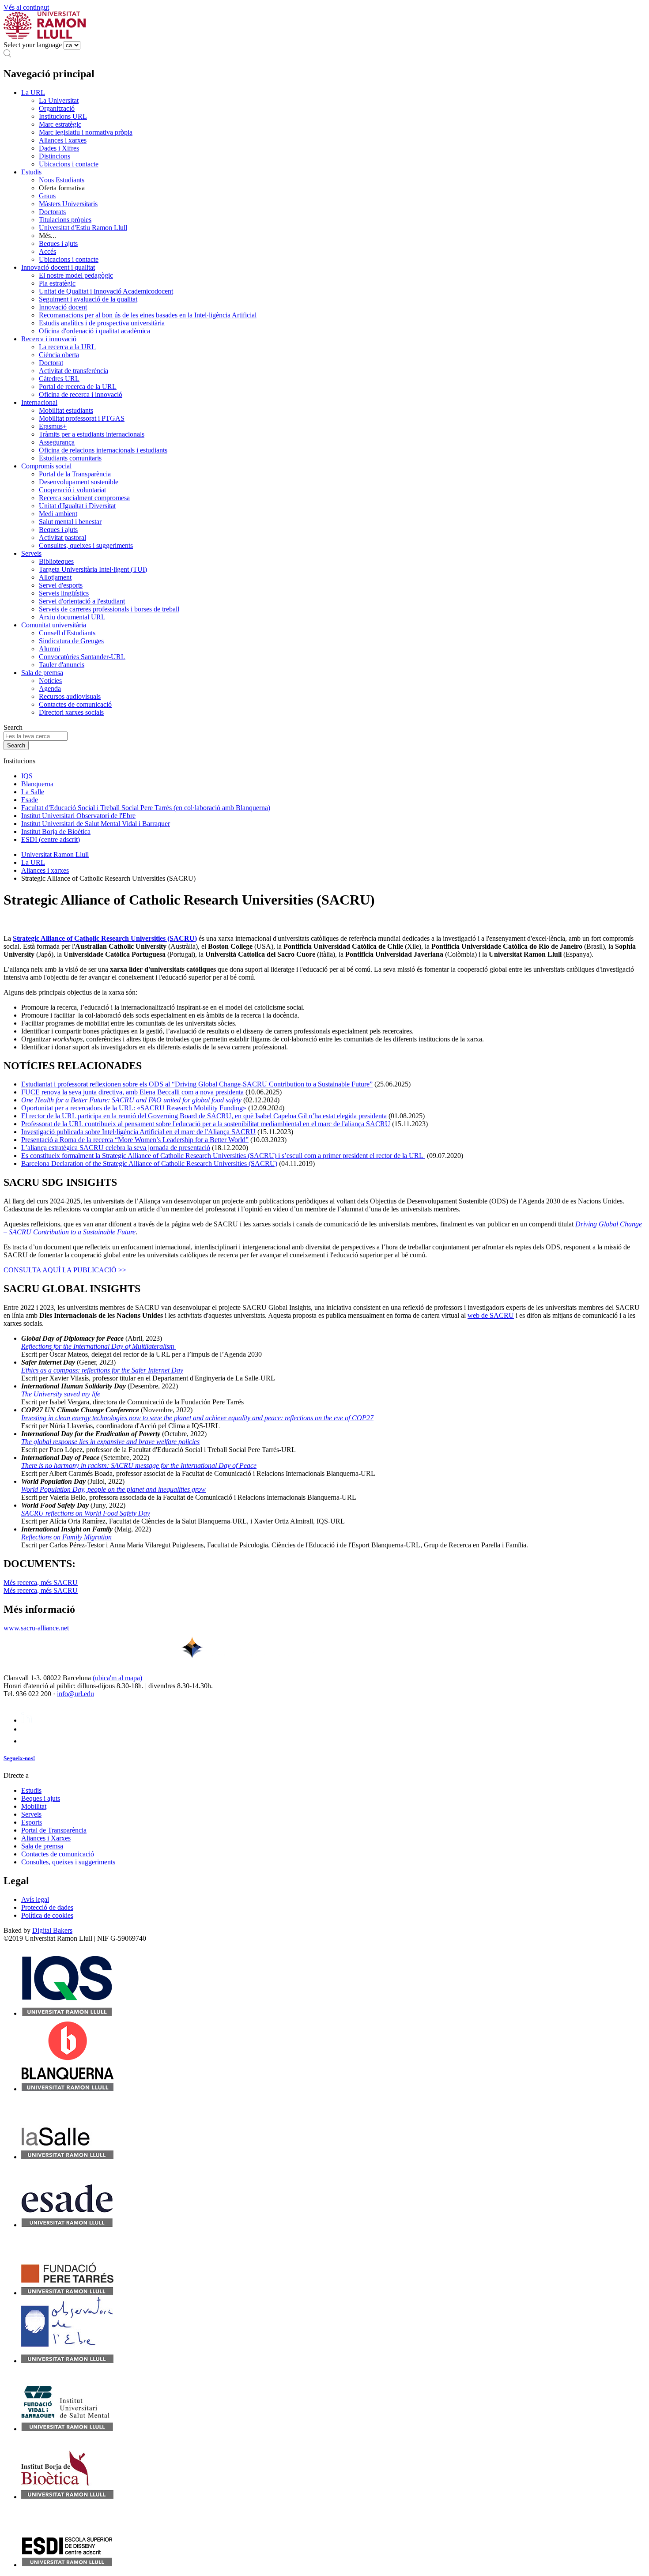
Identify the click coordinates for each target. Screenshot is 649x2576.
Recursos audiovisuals (70, 696)
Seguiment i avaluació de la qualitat (88, 299)
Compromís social (46, 466)
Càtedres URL (59, 379)
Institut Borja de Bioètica (56, 832)
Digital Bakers (52, 1930)
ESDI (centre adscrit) (51, 839)
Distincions (55, 156)
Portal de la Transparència (75, 474)
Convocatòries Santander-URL (82, 657)
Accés (47, 251)
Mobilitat (34, 1806)
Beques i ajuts (58, 243)
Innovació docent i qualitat (58, 267)
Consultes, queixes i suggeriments (86, 545)
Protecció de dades (47, 1907)
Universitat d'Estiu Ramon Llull (83, 228)
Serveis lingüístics (64, 593)
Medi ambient (58, 514)
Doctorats (52, 212)
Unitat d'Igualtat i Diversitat (77, 506)
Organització (57, 108)
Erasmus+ (53, 426)
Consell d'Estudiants (67, 633)
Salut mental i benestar (70, 522)
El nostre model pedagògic (76, 275)
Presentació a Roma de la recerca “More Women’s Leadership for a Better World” (135, 1140)
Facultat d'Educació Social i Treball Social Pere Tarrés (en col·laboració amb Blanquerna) (146, 808)
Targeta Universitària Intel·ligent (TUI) (93, 569)
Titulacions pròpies (65, 220)
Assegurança (57, 442)
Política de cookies (47, 1915)
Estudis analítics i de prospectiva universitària (102, 323)
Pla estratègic (57, 283)
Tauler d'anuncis (62, 665)
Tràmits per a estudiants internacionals (92, 434)
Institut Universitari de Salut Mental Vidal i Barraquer (96, 824)
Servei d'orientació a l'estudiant (82, 601)
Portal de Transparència (54, 1830)
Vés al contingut (26, 7)
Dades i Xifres (59, 148)
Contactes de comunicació (75, 704)
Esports (32, 1822)
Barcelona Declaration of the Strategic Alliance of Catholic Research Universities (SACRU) (149, 1164)
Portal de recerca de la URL (78, 387)
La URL (33, 92)
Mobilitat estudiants (66, 410)
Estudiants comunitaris (70, 458)
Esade (30, 800)
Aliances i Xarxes (46, 1838)
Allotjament (55, 577)
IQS (27, 776)
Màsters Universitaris (68, 204)
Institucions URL (63, 116)
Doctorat (51, 363)
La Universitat (59, 100)
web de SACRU (491, 1315)
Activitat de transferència (74, 371)
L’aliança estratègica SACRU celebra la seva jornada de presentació (116, 1148)
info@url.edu (75, 1694)
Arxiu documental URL (72, 617)
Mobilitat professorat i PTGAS (82, 418)
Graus (47, 196)
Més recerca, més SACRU (41, 1590)
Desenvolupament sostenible (79, 482)
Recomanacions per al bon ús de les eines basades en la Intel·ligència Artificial (148, 315)
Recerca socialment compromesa (84, 498)
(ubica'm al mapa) (117, 1678)
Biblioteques (56, 561)
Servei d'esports (61, 585)
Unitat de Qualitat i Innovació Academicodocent (106, 291)
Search (13, 727)
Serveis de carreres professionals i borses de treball (109, 609)
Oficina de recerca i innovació (81, 394)
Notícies (50, 681)
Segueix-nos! (19, 1758)
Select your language (33, 45)
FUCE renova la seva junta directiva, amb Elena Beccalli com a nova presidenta (132, 1092)
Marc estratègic (60, 124)
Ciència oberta (59, 355)
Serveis (31, 553)
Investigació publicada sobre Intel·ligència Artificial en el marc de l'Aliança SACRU (138, 1132)
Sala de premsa (42, 673)
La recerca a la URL (67, 347)
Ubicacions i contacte (69, 164)
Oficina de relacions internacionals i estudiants (103, 450)
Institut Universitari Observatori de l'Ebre (78, 816)
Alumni (49, 649)
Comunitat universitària (54, 625)
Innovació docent (63, 307)
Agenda (50, 688)
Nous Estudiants (62, 180)
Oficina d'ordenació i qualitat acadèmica (94, 331)
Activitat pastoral (62, 537)
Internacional (39, 402)
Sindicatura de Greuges (71, 641)
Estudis (31, 172)
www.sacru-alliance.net (36, 1628)
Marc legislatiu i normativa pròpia (86, 132)
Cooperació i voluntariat (72, 490)
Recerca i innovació (49, 339)
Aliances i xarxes (63, 140)
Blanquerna (37, 784)
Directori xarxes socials (71, 712)
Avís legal (35, 1899)
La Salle (33, 792)
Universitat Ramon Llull (55, 854)
